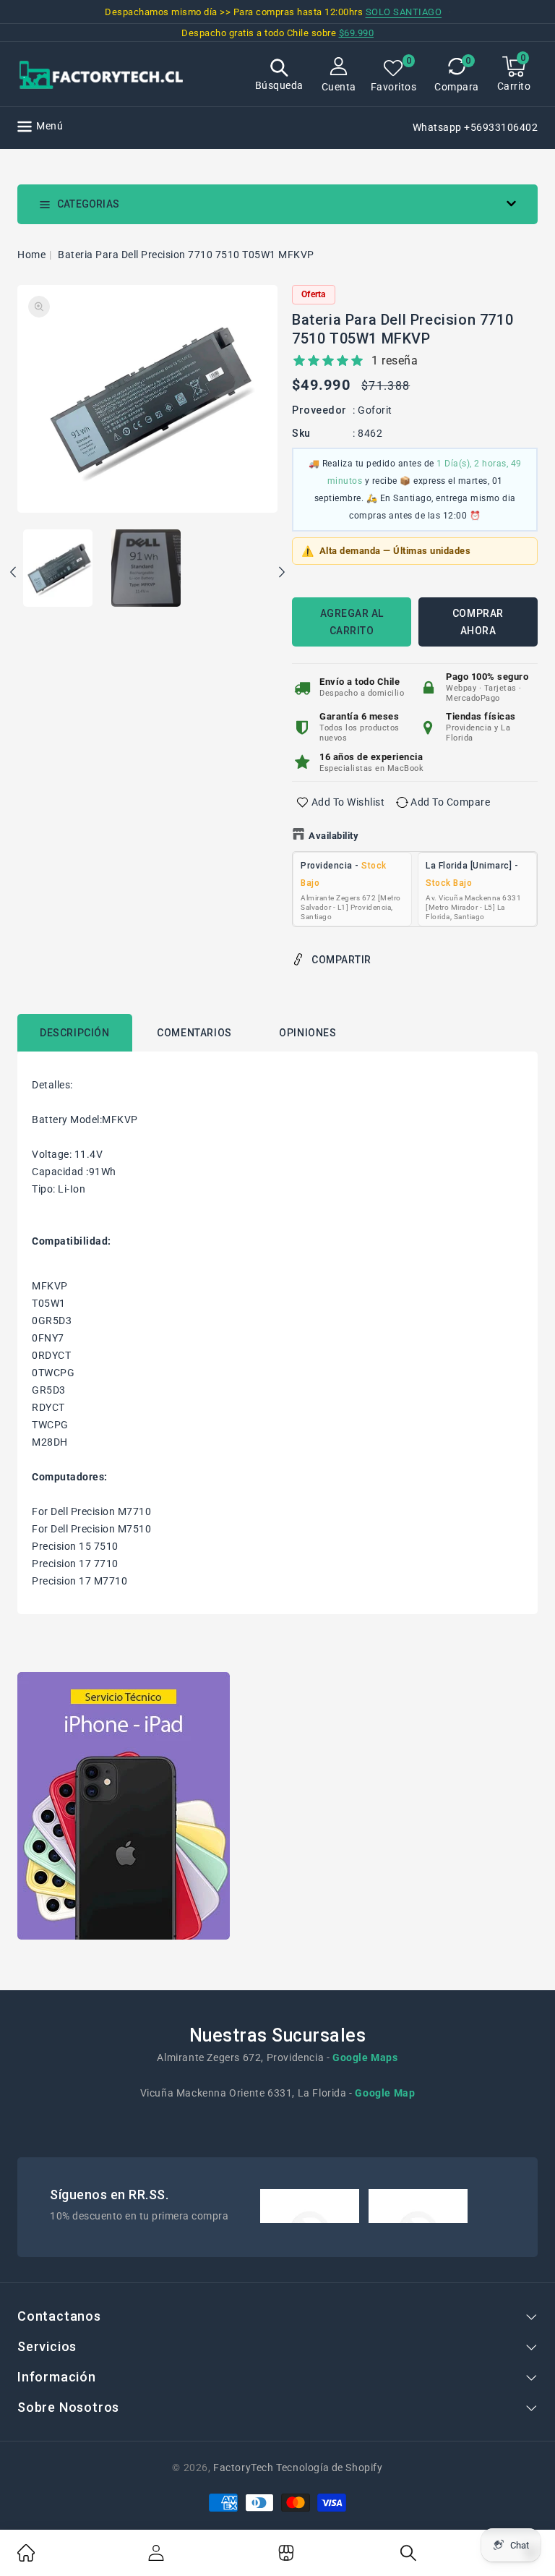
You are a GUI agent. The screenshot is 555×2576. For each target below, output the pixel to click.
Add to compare (450, 802)
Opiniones (307, 1033)
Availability (334, 836)
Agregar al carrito (352, 622)
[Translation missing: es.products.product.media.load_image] (58, 569)
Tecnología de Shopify (329, 2468)
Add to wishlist (348, 802)
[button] (279, 76)
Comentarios (194, 1033)
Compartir (341, 960)
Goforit (375, 410)
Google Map (385, 2093)
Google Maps (365, 2057)
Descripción (75, 1033)
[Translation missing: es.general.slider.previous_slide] (14, 574)
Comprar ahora (478, 622)
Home (31, 255)
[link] (26, 2558)
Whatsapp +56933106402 (476, 127)
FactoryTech (244, 2468)
